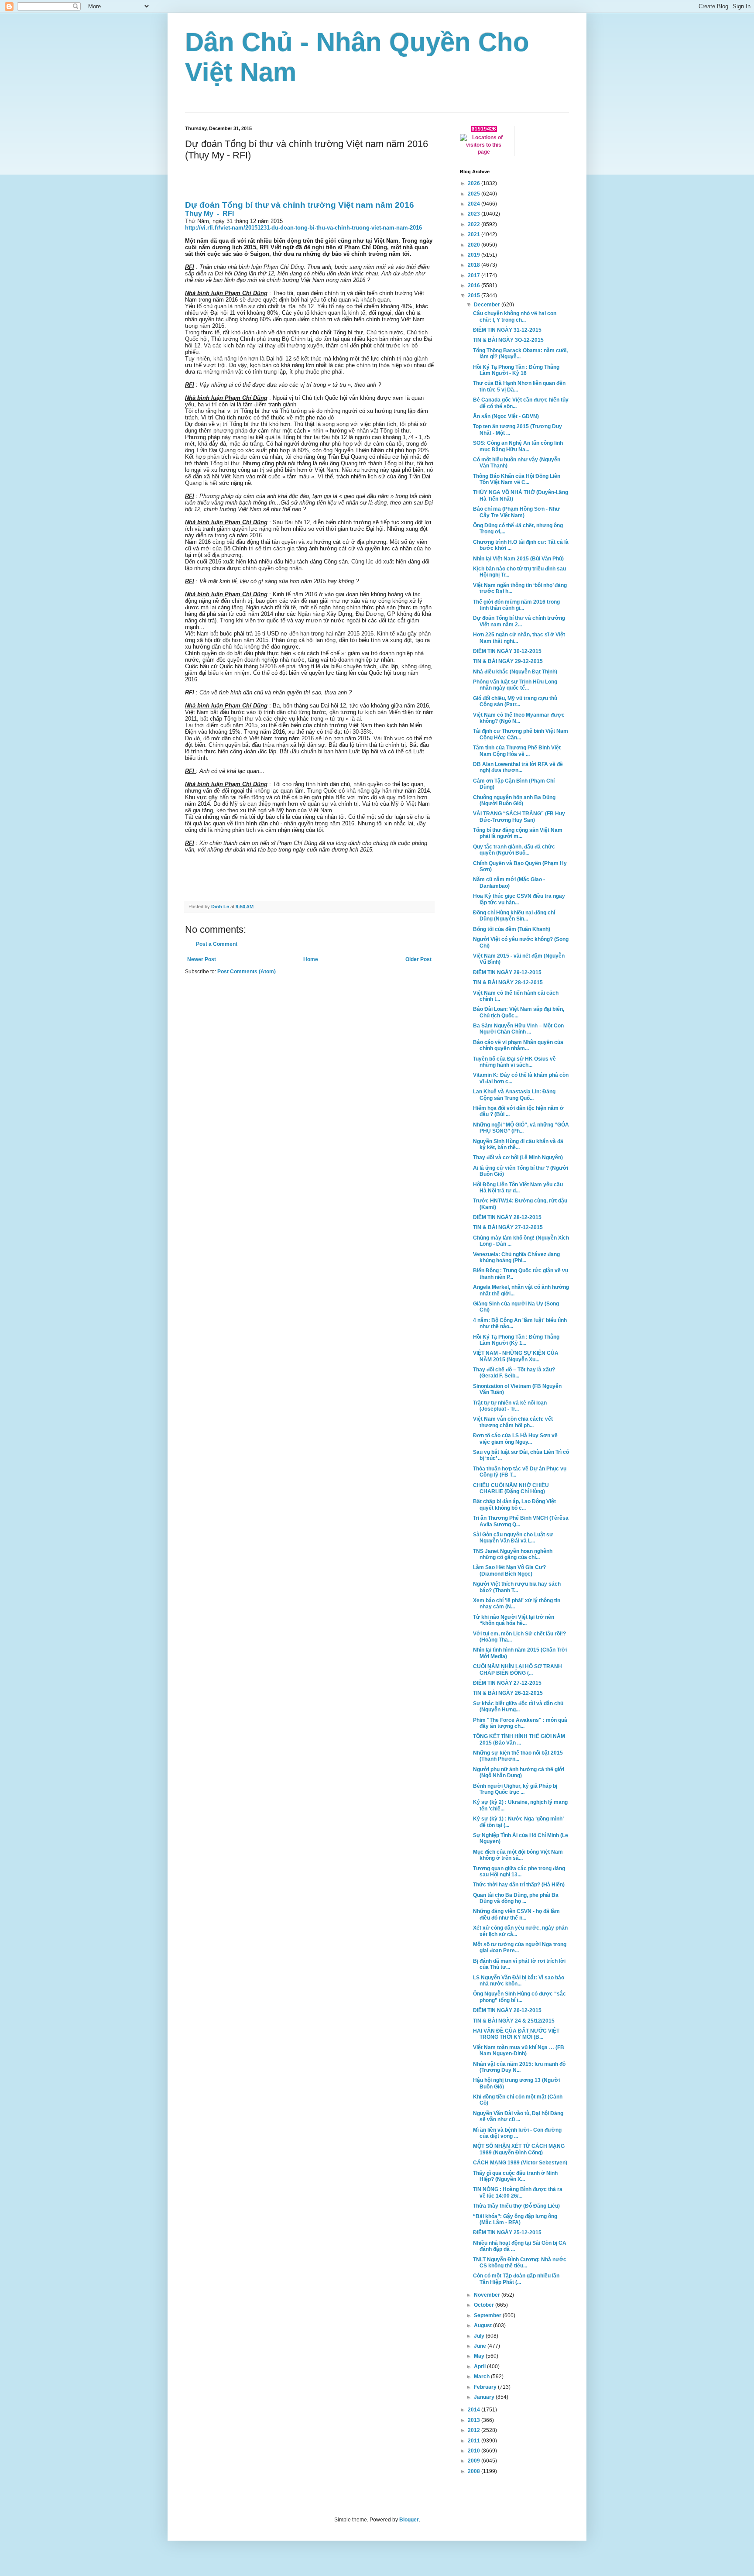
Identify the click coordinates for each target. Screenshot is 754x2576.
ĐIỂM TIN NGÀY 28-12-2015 (507, 1217)
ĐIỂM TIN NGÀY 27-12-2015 (507, 1683)
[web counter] (484, 130)
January (485, 2397)
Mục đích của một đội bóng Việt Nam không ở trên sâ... (518, 1855)
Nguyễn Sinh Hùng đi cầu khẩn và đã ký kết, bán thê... (518, 1144)
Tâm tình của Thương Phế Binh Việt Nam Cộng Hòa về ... (517, 751)
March (482, 2377)
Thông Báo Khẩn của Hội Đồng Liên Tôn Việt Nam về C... (517, 479)
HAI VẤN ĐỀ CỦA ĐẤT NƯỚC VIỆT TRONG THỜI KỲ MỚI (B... (516, 2034)
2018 (475, 265)
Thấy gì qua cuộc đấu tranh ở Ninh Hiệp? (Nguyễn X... (515, 2176)
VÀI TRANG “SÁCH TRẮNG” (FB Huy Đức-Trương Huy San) (519, 817)
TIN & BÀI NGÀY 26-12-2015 (508, 1693)
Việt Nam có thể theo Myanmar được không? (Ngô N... (519, 718)
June (481, 2346)
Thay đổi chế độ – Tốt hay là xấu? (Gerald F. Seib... (514, 1373)
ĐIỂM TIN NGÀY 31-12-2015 (507, 330)
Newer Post (202, 959)
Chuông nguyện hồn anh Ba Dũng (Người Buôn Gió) (514, 800)
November (488, 2295)
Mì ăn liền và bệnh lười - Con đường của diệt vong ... (517, 2133)
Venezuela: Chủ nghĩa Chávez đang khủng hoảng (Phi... (516, 1257)
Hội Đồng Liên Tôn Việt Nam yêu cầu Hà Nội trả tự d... (518, 1188)
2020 (475, 245)
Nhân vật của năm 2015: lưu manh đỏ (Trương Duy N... (519, 2067)
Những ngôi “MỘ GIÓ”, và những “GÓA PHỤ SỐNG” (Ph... (521, 1128)
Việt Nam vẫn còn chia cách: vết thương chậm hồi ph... (513, 1422)
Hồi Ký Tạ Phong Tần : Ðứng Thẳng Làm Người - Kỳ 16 (516, 370)
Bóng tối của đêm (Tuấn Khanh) (512, 929)
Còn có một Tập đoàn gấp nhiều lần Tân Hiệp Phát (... (516, 2279)
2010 (475, 2451)
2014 (475, 2410)
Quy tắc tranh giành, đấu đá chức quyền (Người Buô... (514, 850)
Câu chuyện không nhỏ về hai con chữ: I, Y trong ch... (515, 316)
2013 (475, 2420)
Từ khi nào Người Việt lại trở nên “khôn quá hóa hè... (514, 1620)
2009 (475, 2461)
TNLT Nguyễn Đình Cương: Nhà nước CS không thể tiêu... (520, 2263)
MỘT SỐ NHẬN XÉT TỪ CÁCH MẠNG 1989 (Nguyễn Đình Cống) (519, 2149)
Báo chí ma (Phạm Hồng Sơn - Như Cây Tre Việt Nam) (516, 512)
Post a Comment (217, 944)
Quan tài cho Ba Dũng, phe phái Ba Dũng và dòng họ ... (516, 1898)
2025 (475, 194)
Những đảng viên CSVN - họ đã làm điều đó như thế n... (516, 1914)
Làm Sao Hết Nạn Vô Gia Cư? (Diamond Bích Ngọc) (509, 1570)
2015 (475, 295)
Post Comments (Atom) (247, 972)
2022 (475, 224)
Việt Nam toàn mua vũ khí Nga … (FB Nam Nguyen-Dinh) (519, 2050)
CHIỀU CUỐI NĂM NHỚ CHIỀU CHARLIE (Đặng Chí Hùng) (511, 1488)
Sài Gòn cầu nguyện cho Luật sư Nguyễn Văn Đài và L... (513, 1538)
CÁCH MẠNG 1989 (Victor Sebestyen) (520, 2163)
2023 (475, 214)
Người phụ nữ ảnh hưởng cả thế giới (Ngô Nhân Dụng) (519, 1772)
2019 (475, 255)
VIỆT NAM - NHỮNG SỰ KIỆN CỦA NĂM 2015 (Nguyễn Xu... (516, 1356)
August (483, 2325)
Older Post (418, 959)
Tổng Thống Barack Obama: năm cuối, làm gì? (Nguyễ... (520, 354)
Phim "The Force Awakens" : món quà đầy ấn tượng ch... (520, 1723)
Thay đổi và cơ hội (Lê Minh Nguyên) (518, 1157)
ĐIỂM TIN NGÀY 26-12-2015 (507, 2010)
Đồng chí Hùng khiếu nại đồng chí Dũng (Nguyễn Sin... (514, 916)
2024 (475, 204)
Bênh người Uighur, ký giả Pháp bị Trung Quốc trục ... (515, 1789)
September (488, 2315)
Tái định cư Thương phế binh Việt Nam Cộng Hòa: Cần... (521, 734)
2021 (475, 234)
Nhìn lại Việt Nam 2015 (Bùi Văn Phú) (518, 559)
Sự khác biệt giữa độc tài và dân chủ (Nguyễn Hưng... (518, 1707)
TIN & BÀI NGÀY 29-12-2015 (508, 661)
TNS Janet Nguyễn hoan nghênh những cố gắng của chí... (513, 1554)
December (488, 305)
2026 (475, 183)
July (480, 2336)
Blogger (409, 2520)
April (480, 2366)
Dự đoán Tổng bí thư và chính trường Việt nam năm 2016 (300, 205)
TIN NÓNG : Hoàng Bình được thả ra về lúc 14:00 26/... (518, 2192)
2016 (475, 285)
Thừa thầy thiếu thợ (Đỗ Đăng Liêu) (516, 2206)
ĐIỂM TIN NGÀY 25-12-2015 (507, 2233)
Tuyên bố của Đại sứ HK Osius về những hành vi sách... (514, 1062)
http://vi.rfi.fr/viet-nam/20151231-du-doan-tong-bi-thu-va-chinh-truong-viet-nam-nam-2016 (303, 228)
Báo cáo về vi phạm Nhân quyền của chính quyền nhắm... (518, 1045)
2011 (475, 2441)
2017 (475, 275)
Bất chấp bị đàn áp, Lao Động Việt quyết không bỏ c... (514, 1504)
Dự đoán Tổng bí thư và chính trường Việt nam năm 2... (519, 621)
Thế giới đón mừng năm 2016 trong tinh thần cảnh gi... (516, 605)
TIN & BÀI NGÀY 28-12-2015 (508, 982)
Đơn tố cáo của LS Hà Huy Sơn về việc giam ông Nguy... (515, 1439)
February (486, 2387)
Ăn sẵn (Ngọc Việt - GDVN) (506, 416)
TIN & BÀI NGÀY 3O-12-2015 (508, 340)
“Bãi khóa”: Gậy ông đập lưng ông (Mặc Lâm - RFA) (515, 2219)
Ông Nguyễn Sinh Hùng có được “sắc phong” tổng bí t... (519, 1997)
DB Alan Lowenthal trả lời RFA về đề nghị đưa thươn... (518, 767)
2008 (475, 2471)
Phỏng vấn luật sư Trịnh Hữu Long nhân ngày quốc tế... (515, 685)
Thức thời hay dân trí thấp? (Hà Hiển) (519, 1885)
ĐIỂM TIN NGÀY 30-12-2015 (507, 651)
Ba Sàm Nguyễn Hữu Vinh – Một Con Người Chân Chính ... (518, 1029)
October (485, 2305)
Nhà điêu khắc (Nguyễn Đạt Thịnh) (515, 672)
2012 (475, 2430)
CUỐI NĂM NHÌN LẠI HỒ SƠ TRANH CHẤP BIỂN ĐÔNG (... (518, 1669)
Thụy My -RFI (209, 214)
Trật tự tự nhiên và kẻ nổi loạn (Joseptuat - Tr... (510, 1406)
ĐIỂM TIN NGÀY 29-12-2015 (507, 972)
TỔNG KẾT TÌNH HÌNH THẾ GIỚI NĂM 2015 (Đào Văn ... (519, 1739)
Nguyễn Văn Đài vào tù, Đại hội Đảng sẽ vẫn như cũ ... (518, 2116)
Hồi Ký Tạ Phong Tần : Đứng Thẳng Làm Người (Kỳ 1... (516, 1340)
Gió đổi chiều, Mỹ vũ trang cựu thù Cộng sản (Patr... (515, 701)
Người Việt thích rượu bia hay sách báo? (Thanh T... (517, 1587)
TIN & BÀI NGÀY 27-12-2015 (508, 1227)
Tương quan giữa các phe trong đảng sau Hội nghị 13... (519, 1872)
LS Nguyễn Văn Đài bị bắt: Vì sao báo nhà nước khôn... (519, 1981)
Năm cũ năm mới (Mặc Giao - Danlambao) (509, 883)
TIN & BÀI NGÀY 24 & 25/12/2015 (514, 2021)
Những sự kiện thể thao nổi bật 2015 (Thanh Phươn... (518, 1756)
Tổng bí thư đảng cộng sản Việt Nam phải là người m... (518, 833)
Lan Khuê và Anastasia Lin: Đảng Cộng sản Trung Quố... (514, 1095)
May (480, 2356)
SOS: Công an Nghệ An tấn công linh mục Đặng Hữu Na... (518, 446)
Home (311, 959)
